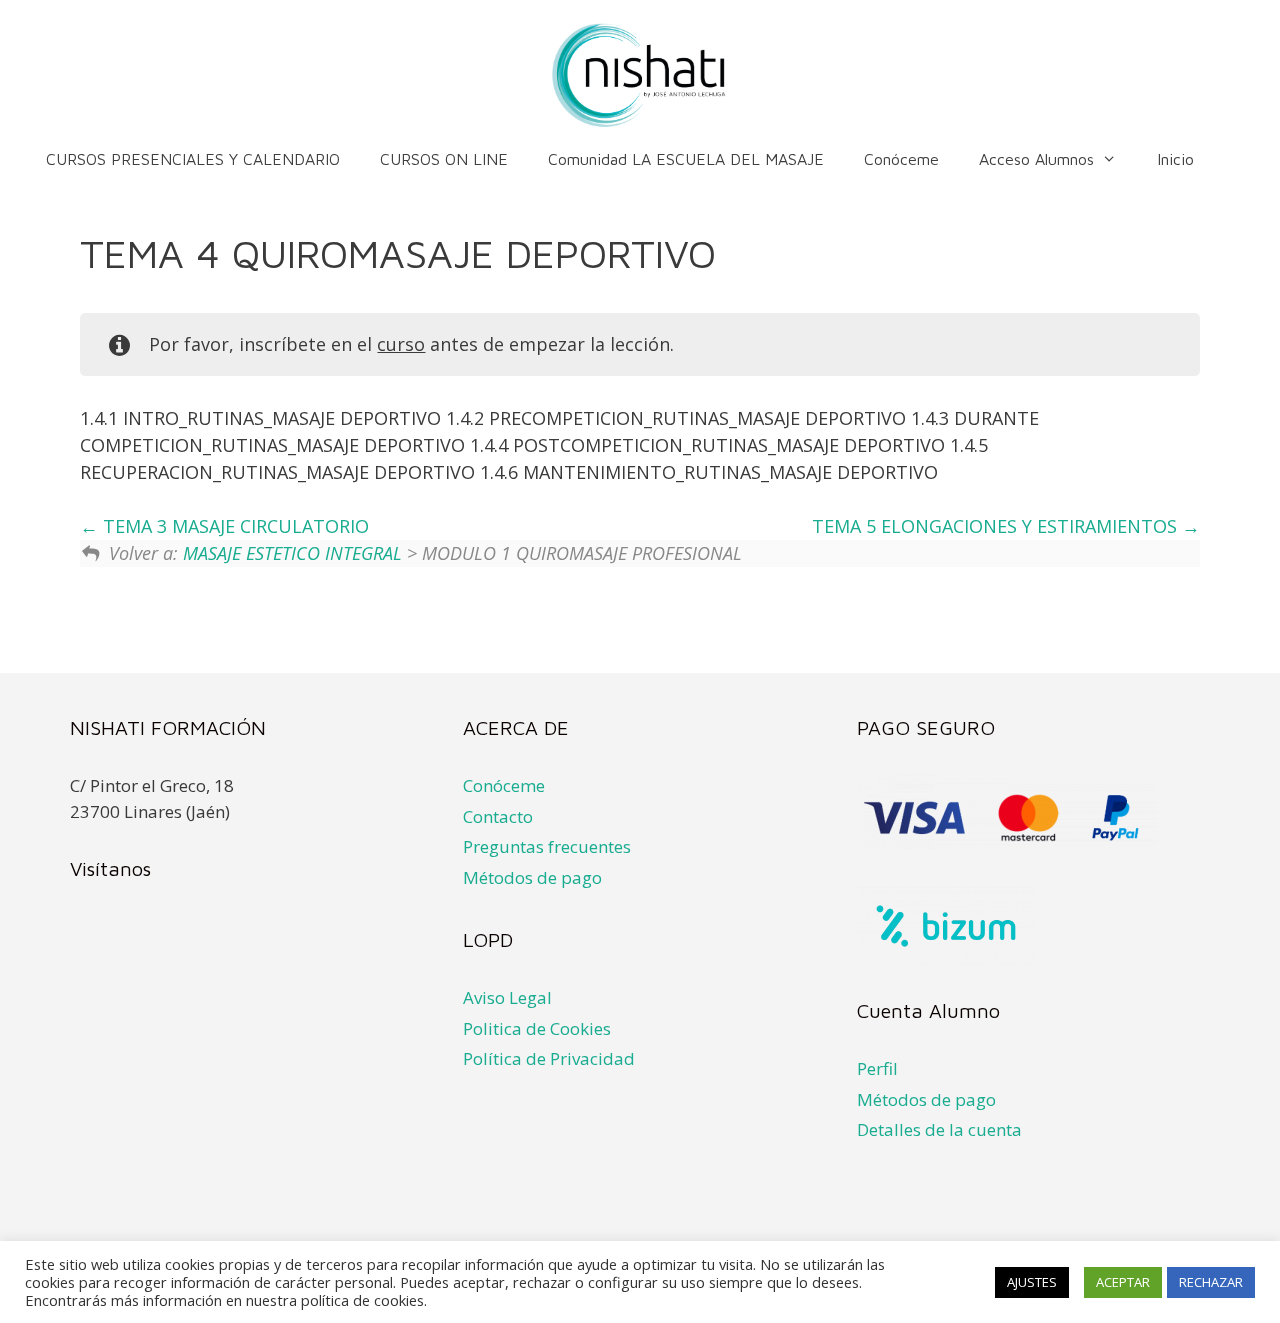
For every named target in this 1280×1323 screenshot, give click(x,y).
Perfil (877, 1068)
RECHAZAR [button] (1211, 1282)
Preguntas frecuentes (547, 846)
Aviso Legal (507, 997)
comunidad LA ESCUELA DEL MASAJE (686, 159)
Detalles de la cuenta (939, 1129)
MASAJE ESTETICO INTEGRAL (292, 553)
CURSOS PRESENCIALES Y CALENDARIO (193, 159)
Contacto (498, 816)
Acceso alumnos (1036, 159)
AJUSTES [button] (1032, 1282)
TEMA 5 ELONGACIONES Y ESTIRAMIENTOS (997, 526)
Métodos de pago (532, 877)
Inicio (1175, 159)
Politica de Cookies (537, 1028)
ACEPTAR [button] (1123, 1282)
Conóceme (901, 159)
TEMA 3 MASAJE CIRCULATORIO (233, 526)
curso (401, 344)
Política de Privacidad (549, 1058)
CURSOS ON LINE (444, 159)
